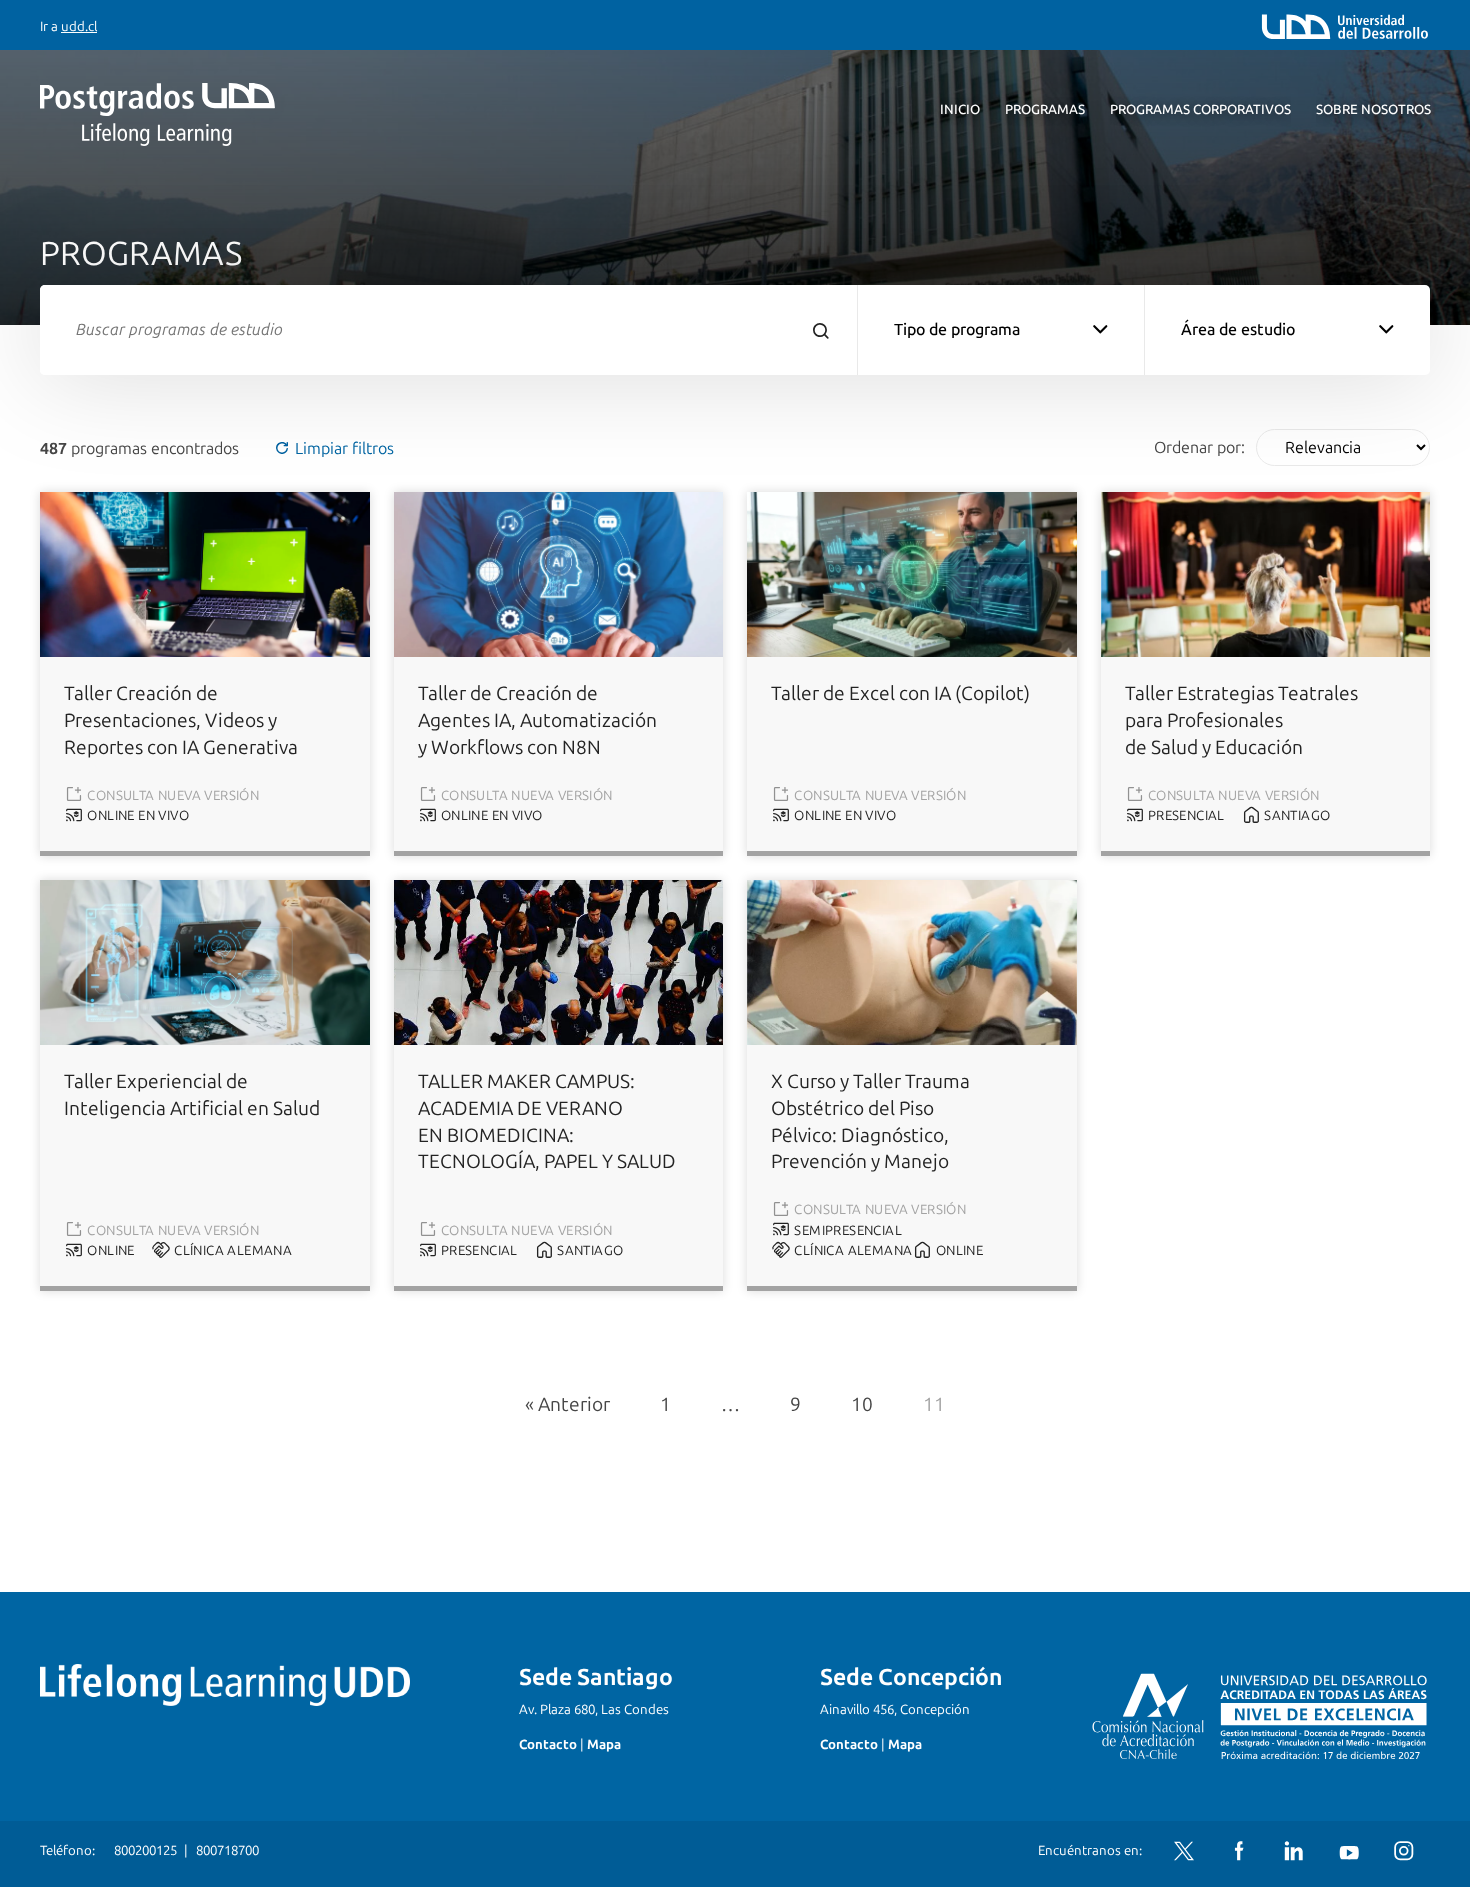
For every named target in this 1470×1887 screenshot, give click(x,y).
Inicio (960, 109)
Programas (1045, 109)
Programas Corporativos (1200, 109)
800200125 (145, 1850)
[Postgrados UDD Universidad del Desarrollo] (224, 114)
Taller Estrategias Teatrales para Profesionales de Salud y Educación (1241, 720)
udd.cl (79, 26)
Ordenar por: (1199, 447)
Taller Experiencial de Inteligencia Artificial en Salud (192, 1095)
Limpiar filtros (342, 448)
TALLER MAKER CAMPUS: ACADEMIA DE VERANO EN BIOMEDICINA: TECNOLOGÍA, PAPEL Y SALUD (547, 1122)
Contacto (548, 1744)
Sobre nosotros (1373, 109)
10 (862, 1404)
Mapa (604, 1744)
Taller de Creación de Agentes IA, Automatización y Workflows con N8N (537, 720)
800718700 (227, 1850)
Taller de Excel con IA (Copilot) (900, 693)
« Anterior (567, 1404)
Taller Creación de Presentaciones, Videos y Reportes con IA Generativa (181, 720)
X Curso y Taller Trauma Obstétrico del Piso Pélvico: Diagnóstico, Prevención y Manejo (870, 1122)
